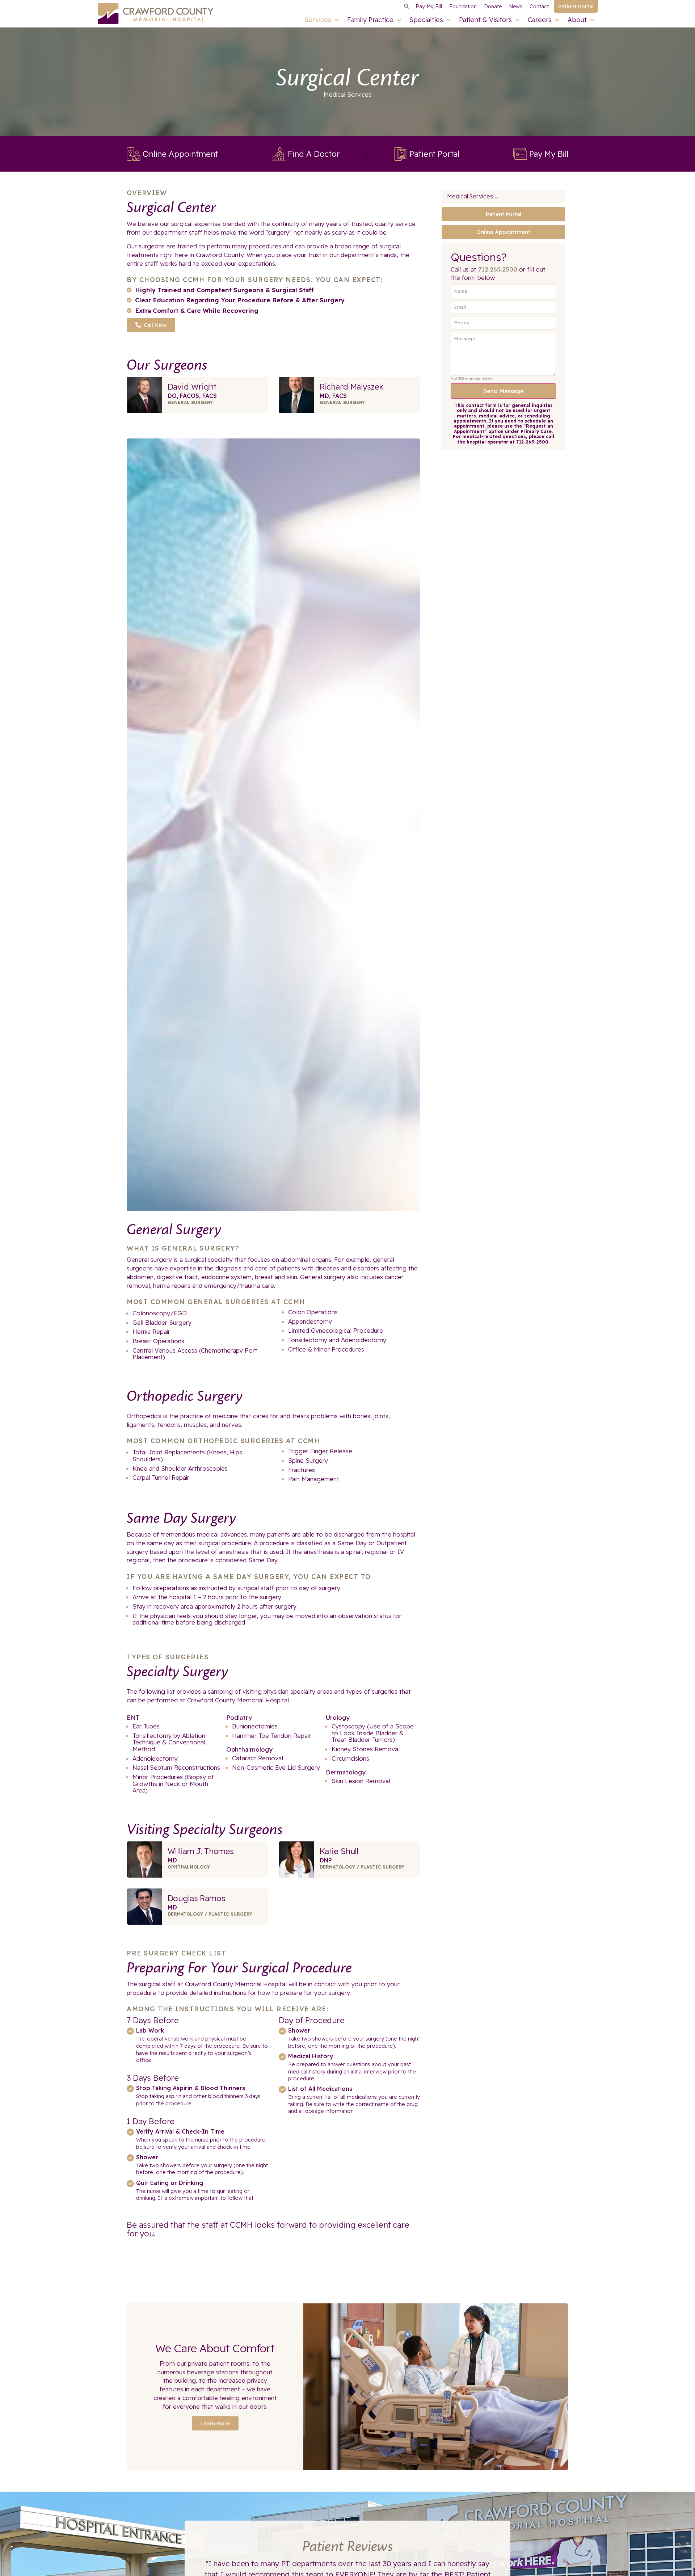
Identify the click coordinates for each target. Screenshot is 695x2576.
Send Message (504, 391)
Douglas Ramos (197, 1898)
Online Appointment (180, 154)
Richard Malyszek (352, 387)
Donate (493, 7)
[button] (406, 7)
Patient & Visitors (485, 20)
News (516, 7)
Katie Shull (339, 1851)
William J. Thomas (201, 1851)
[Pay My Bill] (520, 154)
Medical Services (347, 94)
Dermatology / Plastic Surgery (362, 1867)
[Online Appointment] (134, 154)
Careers (540, 20)
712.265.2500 (498, 269)
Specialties (426, 20)
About (577, 20)
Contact (539, 7)
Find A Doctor (314, 154)
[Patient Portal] (400, 154)
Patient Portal (434, 154)
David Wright (192, 387)
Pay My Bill (429, 7)
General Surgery (190, 402)
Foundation (463, 7)
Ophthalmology (189, 1867)
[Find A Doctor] (279, 154)
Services (318, 20)
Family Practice (370, 20)
